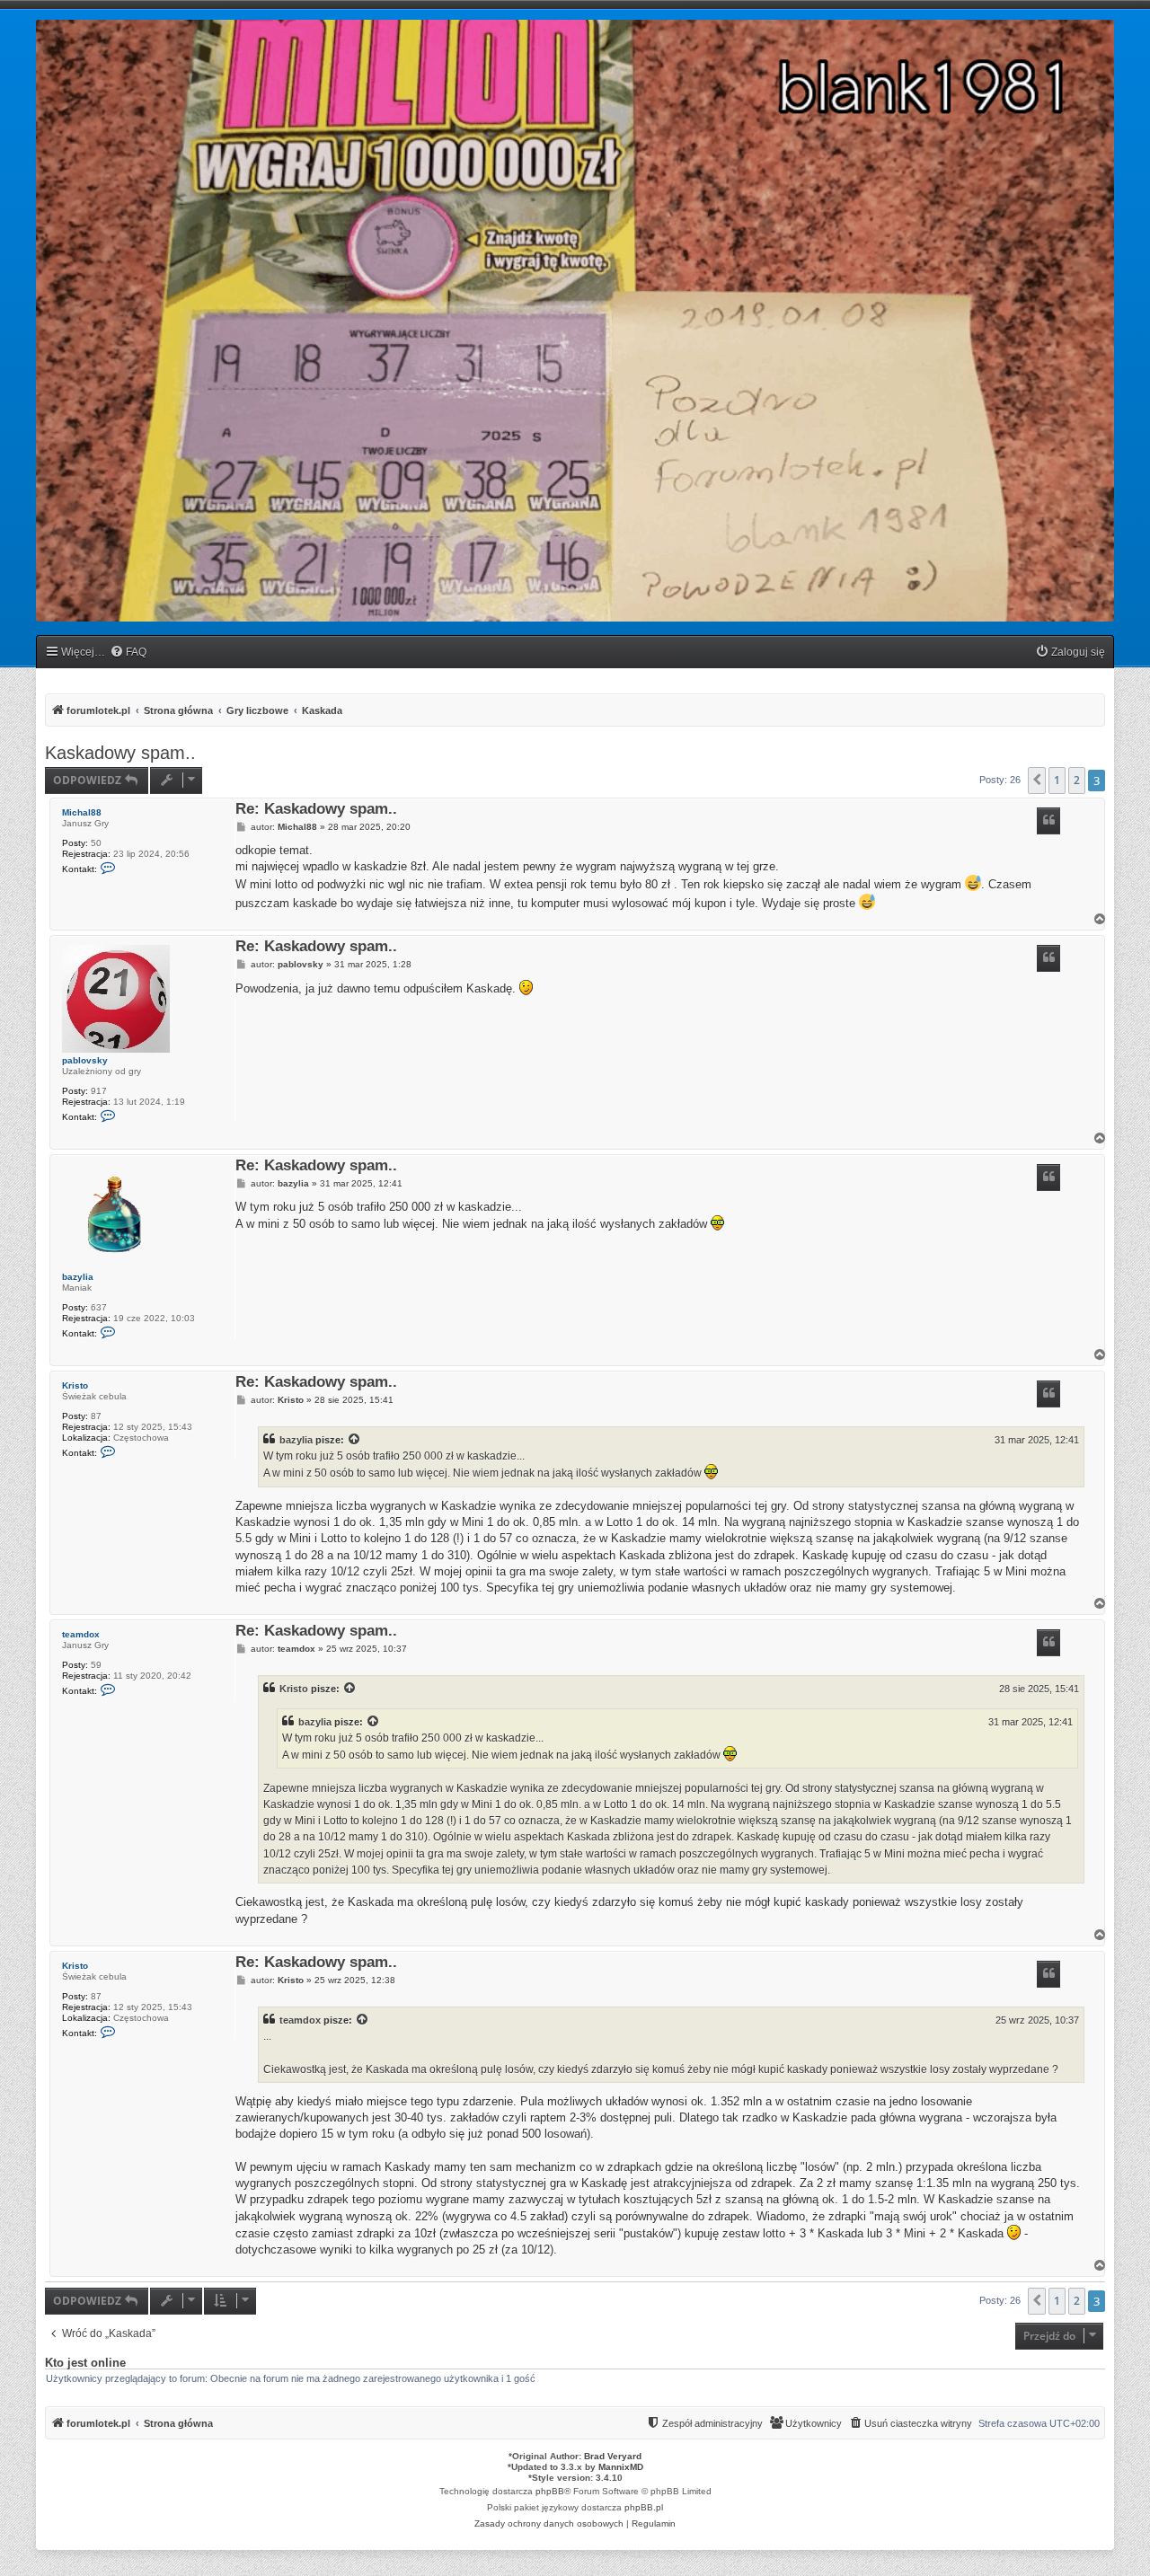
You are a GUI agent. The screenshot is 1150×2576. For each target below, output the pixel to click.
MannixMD (621, 2467)
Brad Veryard (613, 2456)
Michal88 (82, 812)
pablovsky (85, 1060)
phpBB (550, 2491)
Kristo (75, 1385)
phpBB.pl (644, 2507)
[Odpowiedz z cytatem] (1048, 821)
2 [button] (1077, 780)
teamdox (81, 1634)
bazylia (78, 1277)
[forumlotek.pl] (575, 321)
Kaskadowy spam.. (120, 753)
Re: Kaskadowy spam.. (316, 810)
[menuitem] (128, 653)
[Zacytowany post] (355, 1440)
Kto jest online (85, 2363)
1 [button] (1057, 780)
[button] (1037, 781)
